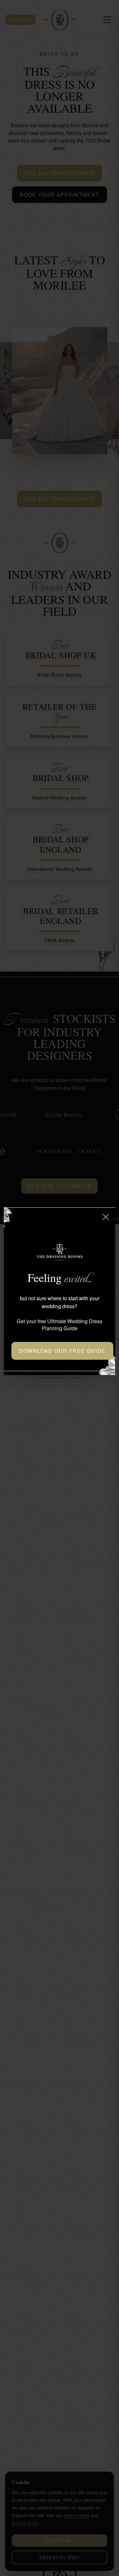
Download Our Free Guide (62, 1351)
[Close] (106, 1217)
